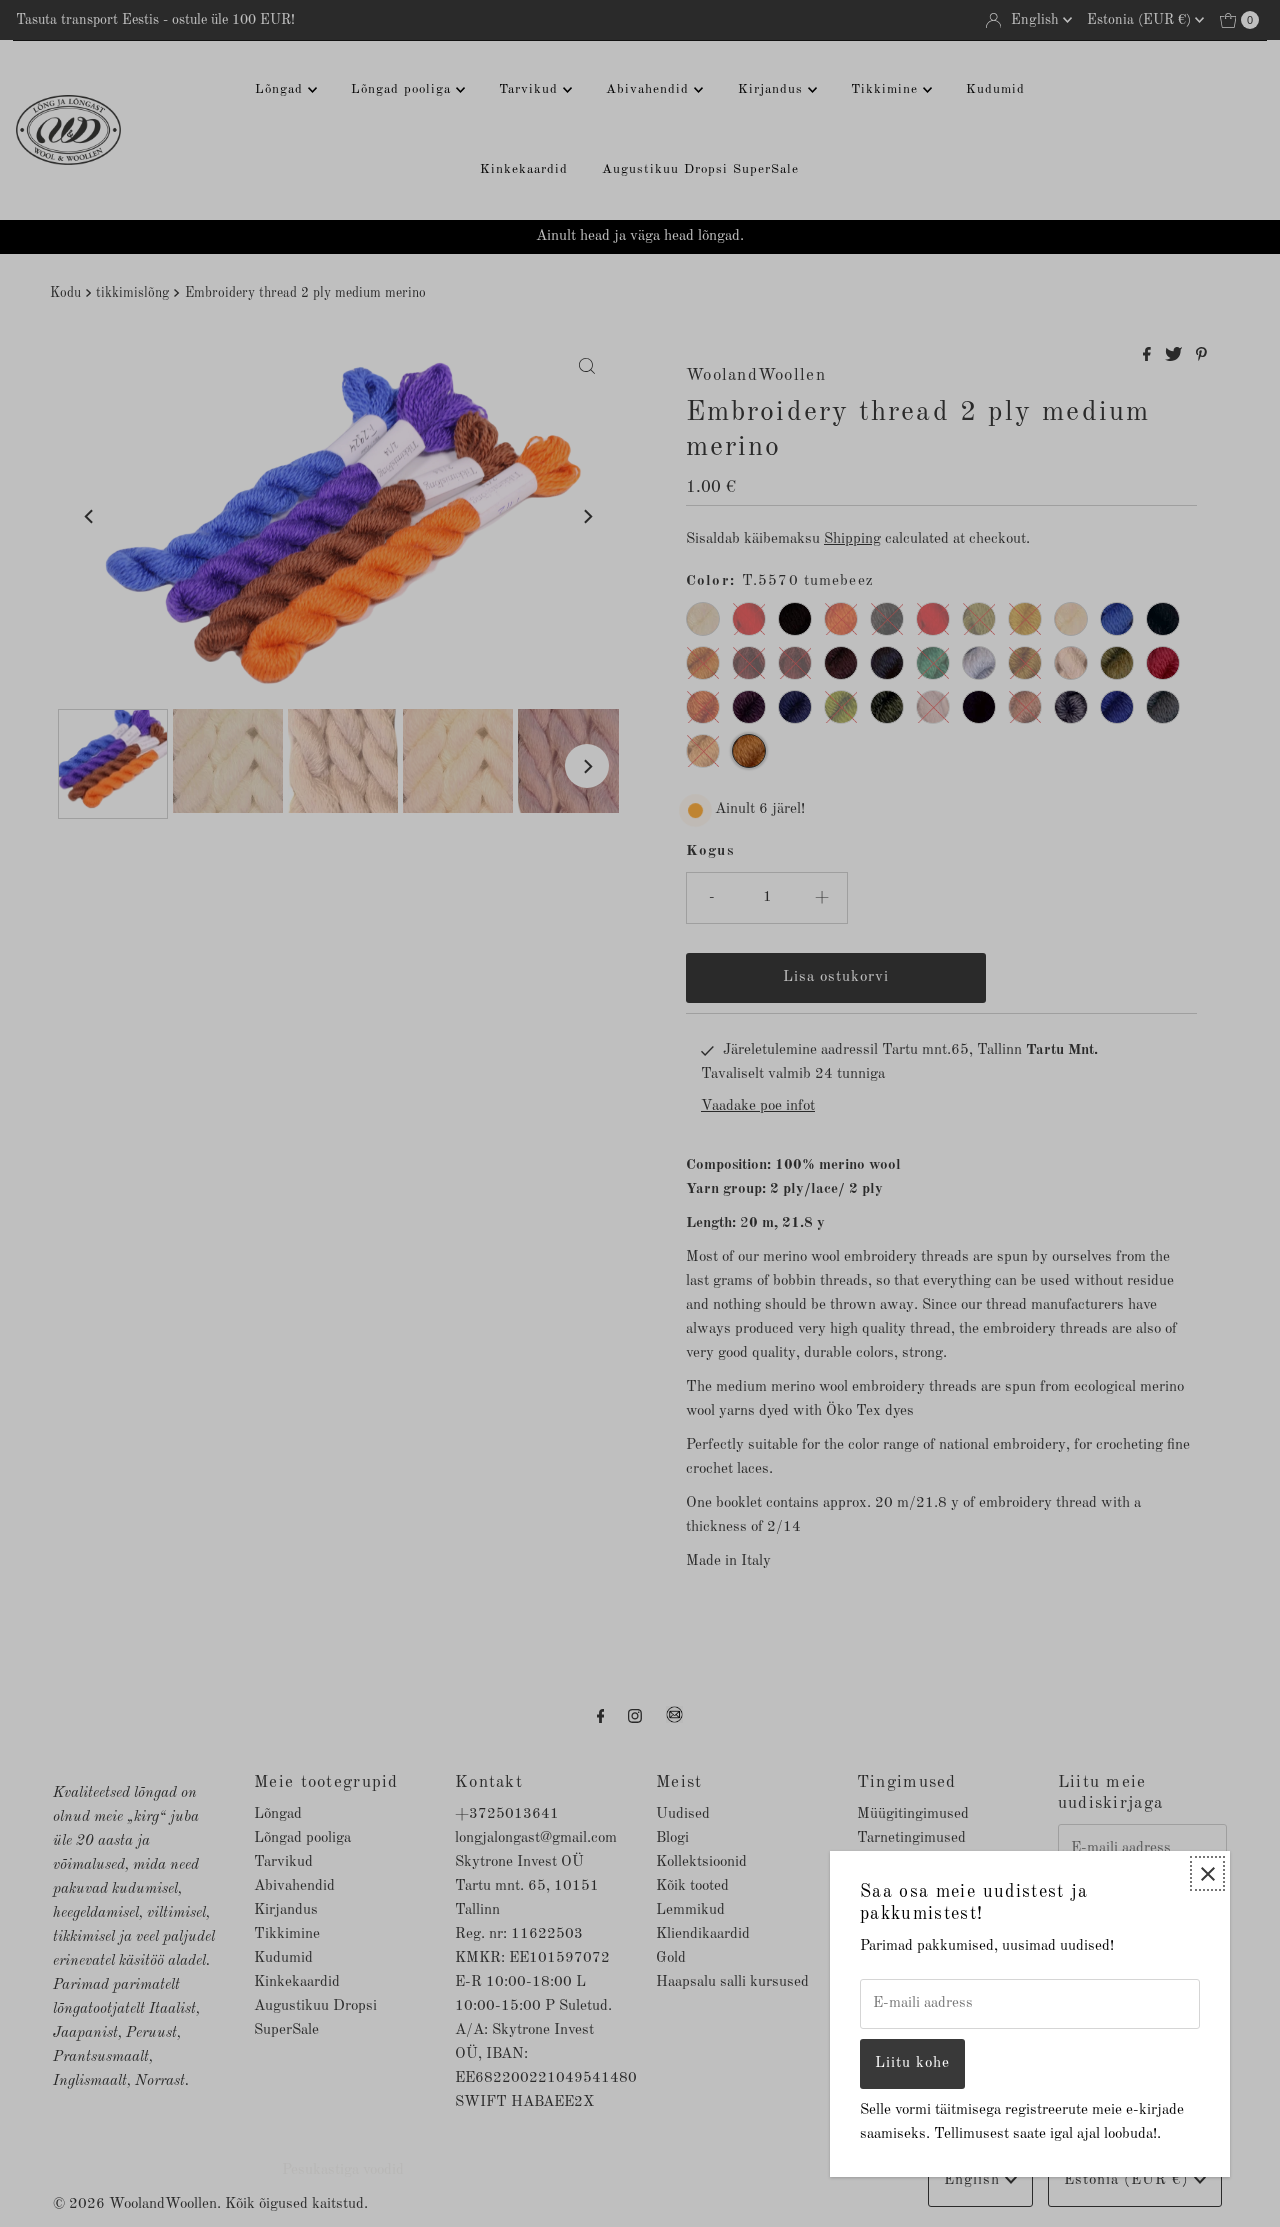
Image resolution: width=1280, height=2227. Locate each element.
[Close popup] (1207, 1873)
